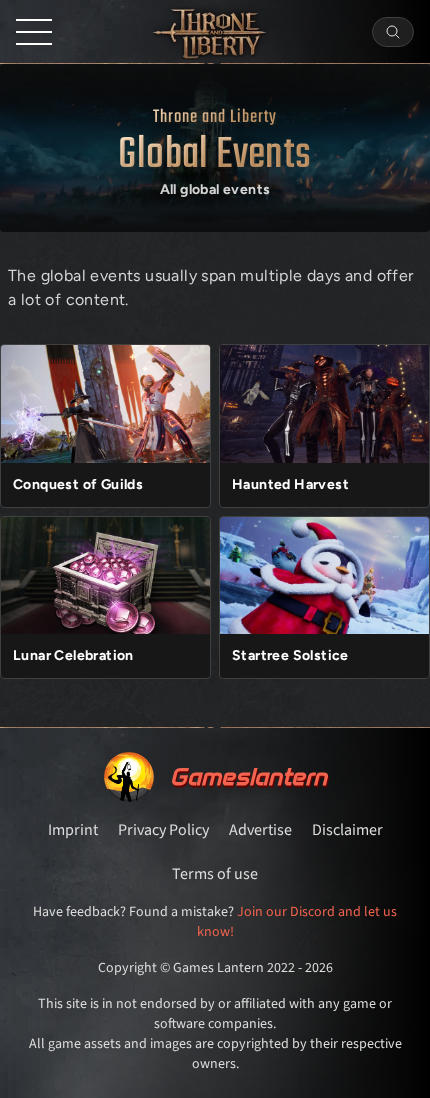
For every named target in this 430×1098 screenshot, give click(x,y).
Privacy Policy (163, 830)
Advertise (260, 830)
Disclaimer (347, 830)
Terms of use (215, 874)
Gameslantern (248, 776)
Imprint (73, 830)
